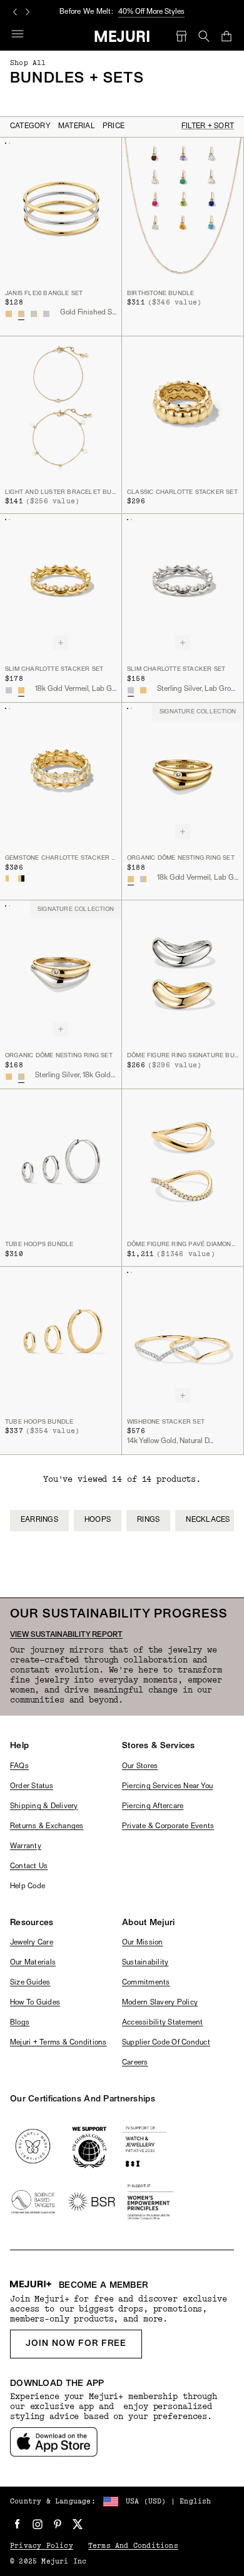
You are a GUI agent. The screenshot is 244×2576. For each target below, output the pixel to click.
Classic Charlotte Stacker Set (182, 492)
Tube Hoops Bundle (39, 1245)
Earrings (39, 1520)
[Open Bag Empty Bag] (226, 36)
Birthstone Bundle (160, 294)
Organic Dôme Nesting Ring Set (181, 858)
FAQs (19, 1766)
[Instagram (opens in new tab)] (38, 2524)
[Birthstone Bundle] (183, 210)
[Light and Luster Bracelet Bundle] (61, 409)
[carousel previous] (15, 12)
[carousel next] (28, 12)
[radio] (9, 314)
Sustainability (145, 1963)
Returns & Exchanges (47, 1826)
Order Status (32, 1786)
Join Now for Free (76, 2344)
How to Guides (35, 2003)
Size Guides (30, 1983)
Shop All (28, 63)
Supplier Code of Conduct (166, 2043)
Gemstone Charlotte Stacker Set (61, 858)
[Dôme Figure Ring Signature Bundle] (183, 973)
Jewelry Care (32, 1943)
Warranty (26, 1846)
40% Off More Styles (151, 12)
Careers (135, 2063)
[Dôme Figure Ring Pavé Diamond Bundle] (183, 1161)
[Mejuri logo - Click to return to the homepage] (122, 36)
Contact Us (29, 1866)
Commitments (146, 1983)
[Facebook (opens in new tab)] (18, 2524)
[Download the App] (54, 2442)
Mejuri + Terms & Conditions (58, 2043)
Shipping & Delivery (44, 1806)
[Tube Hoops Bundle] (61, 1161)
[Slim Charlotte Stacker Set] (61, 586)
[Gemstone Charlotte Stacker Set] (61, 775)
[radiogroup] (28, 314)
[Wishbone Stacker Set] (183, 1339)
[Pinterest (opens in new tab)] (58, 2524)
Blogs (20, 2023)
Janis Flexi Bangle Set (44, 294)
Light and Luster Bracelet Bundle (61, 492)
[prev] (52, 1534)
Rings (148, 1520)
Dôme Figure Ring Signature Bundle (183, 1056)
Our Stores (140, 1766)
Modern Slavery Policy (160, 2003)
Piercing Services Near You (167, 1786)
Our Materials (33, 1963)
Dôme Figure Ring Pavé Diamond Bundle (183, 1245)
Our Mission (143, 1943)
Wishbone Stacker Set (166, 1422)
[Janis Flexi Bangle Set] (61, 210)
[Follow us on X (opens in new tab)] (78, 2524)
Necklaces (208, 1520)
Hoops (98, 1520)
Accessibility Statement (163, 2023)
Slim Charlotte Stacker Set (54, 669)
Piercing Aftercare (153, 1806)
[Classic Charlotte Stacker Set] (183, 409)
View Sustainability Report (66, 1635)
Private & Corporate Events (168, 1826)
